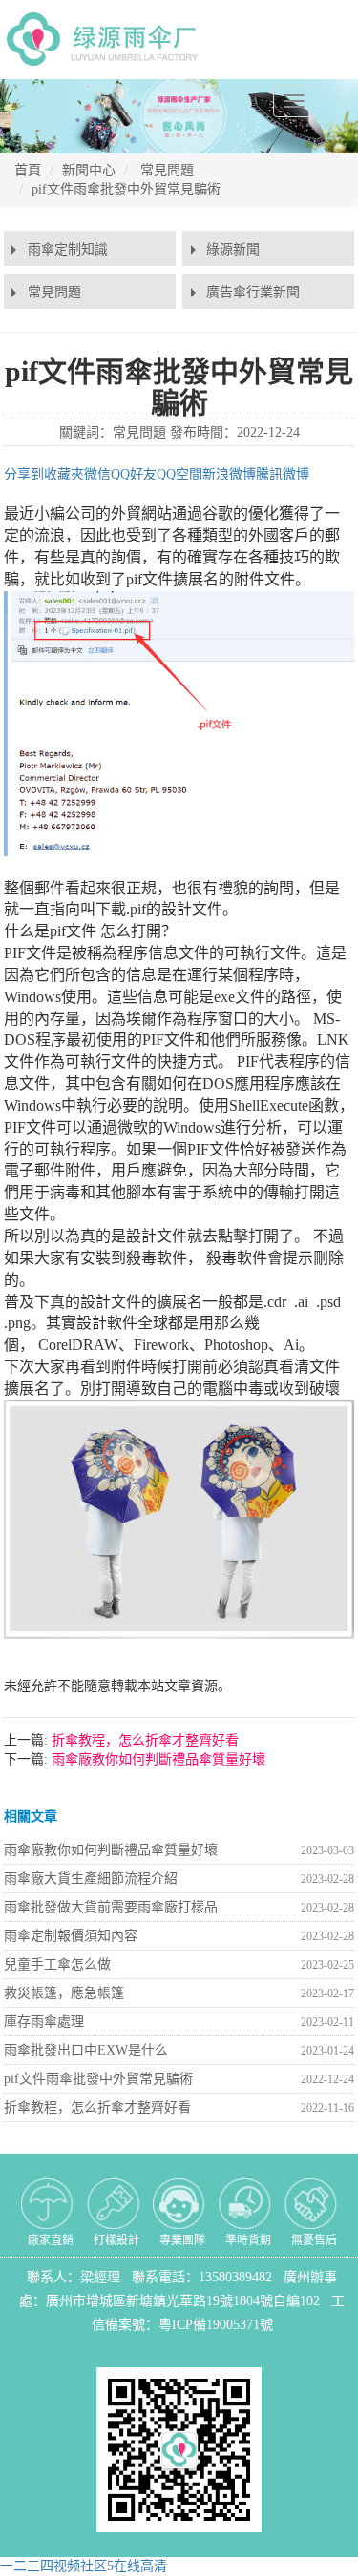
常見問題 (167, 170)
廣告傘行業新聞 (253, 292)
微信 (97, 474)
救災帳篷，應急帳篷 (64, 1993)
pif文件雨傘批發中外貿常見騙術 (126, 189)
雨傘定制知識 (68, 249)
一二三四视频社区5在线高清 (84, 2566)
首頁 (28, 170)
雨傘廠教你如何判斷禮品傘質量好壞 (157, 1759)
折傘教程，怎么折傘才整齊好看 (143, 1740)
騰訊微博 (283, 474)
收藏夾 (64, 474)
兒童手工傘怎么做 (57, 1964)
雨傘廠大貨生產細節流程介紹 (91, 1879)
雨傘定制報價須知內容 (71, 1936)
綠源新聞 (233, 249)
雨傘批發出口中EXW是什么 (86, 2050)
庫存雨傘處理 (44, 2022)
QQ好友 (134, 474)
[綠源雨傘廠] (106, 39)
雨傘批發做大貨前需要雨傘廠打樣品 (111, 1907)
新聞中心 (89, 170)
